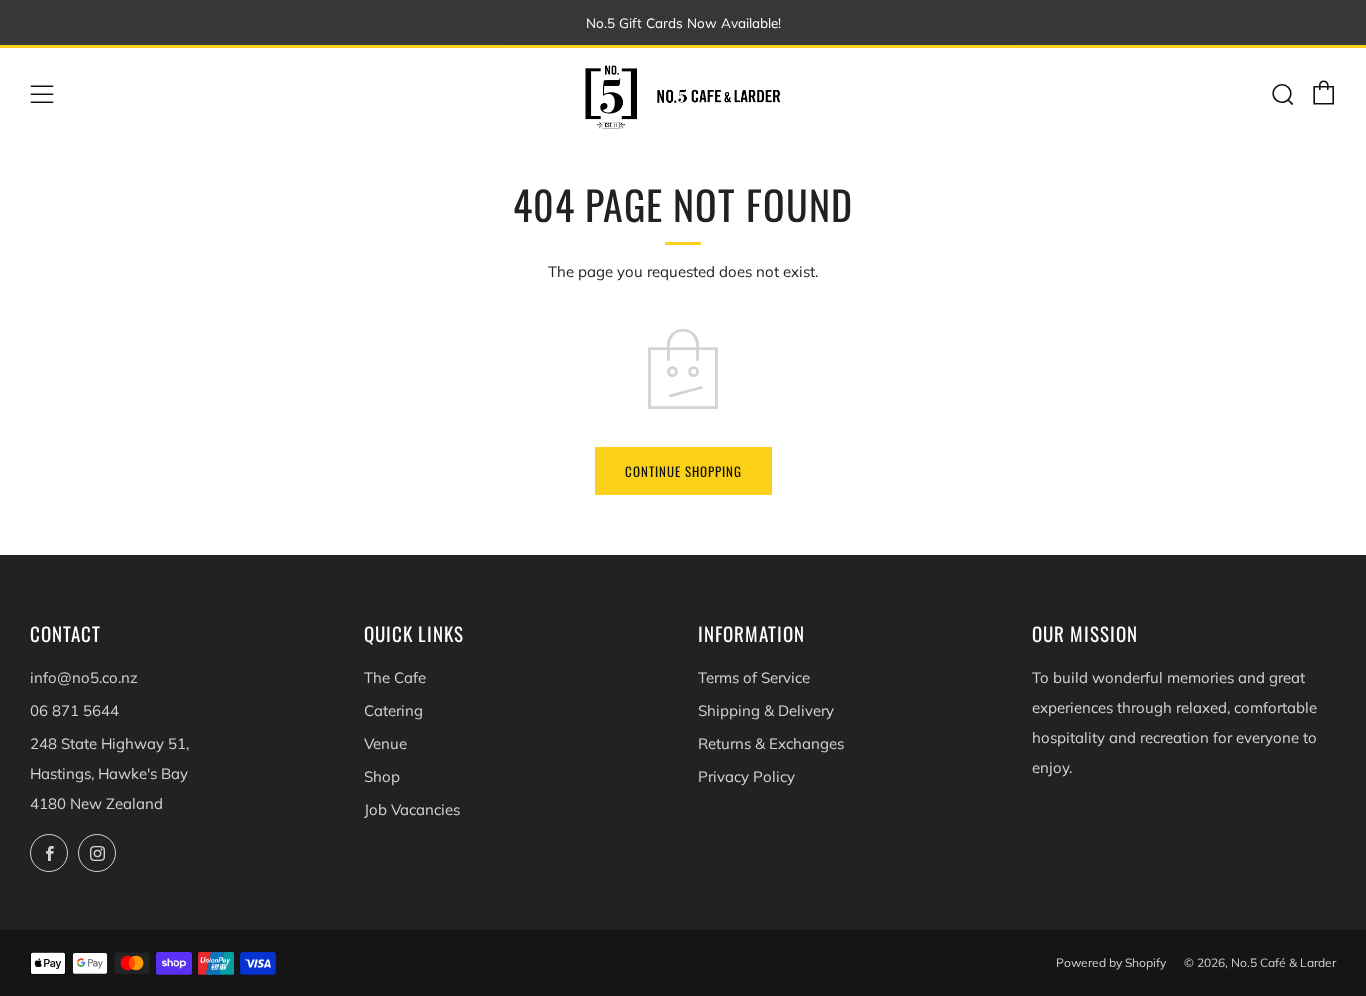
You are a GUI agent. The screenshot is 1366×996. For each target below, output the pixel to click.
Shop (382, 776)
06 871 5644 (74, 710)
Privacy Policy (746, 776)
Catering (393, 710)
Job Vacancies (412, 809)
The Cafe (395, 677)
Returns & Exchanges (771, 743)
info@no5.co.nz (84, 677)
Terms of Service (754, 677)
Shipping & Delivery (766, 710)
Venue (385, 743)
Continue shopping (683, 471)
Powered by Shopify (1111, 962)
